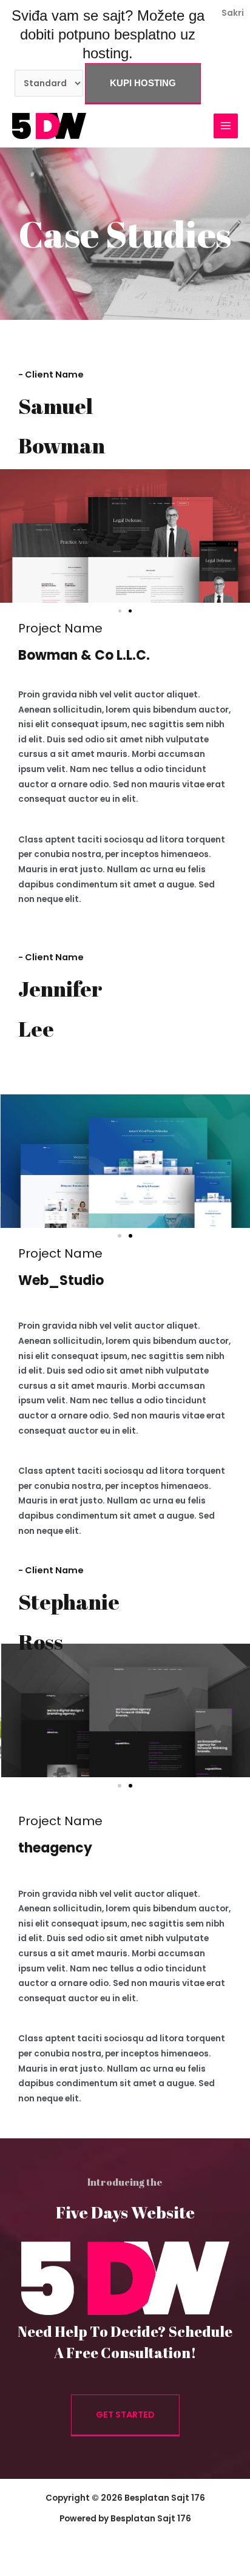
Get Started (125, 2415)
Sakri (233, 13)
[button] (120, 611)
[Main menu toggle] (226, 126)
